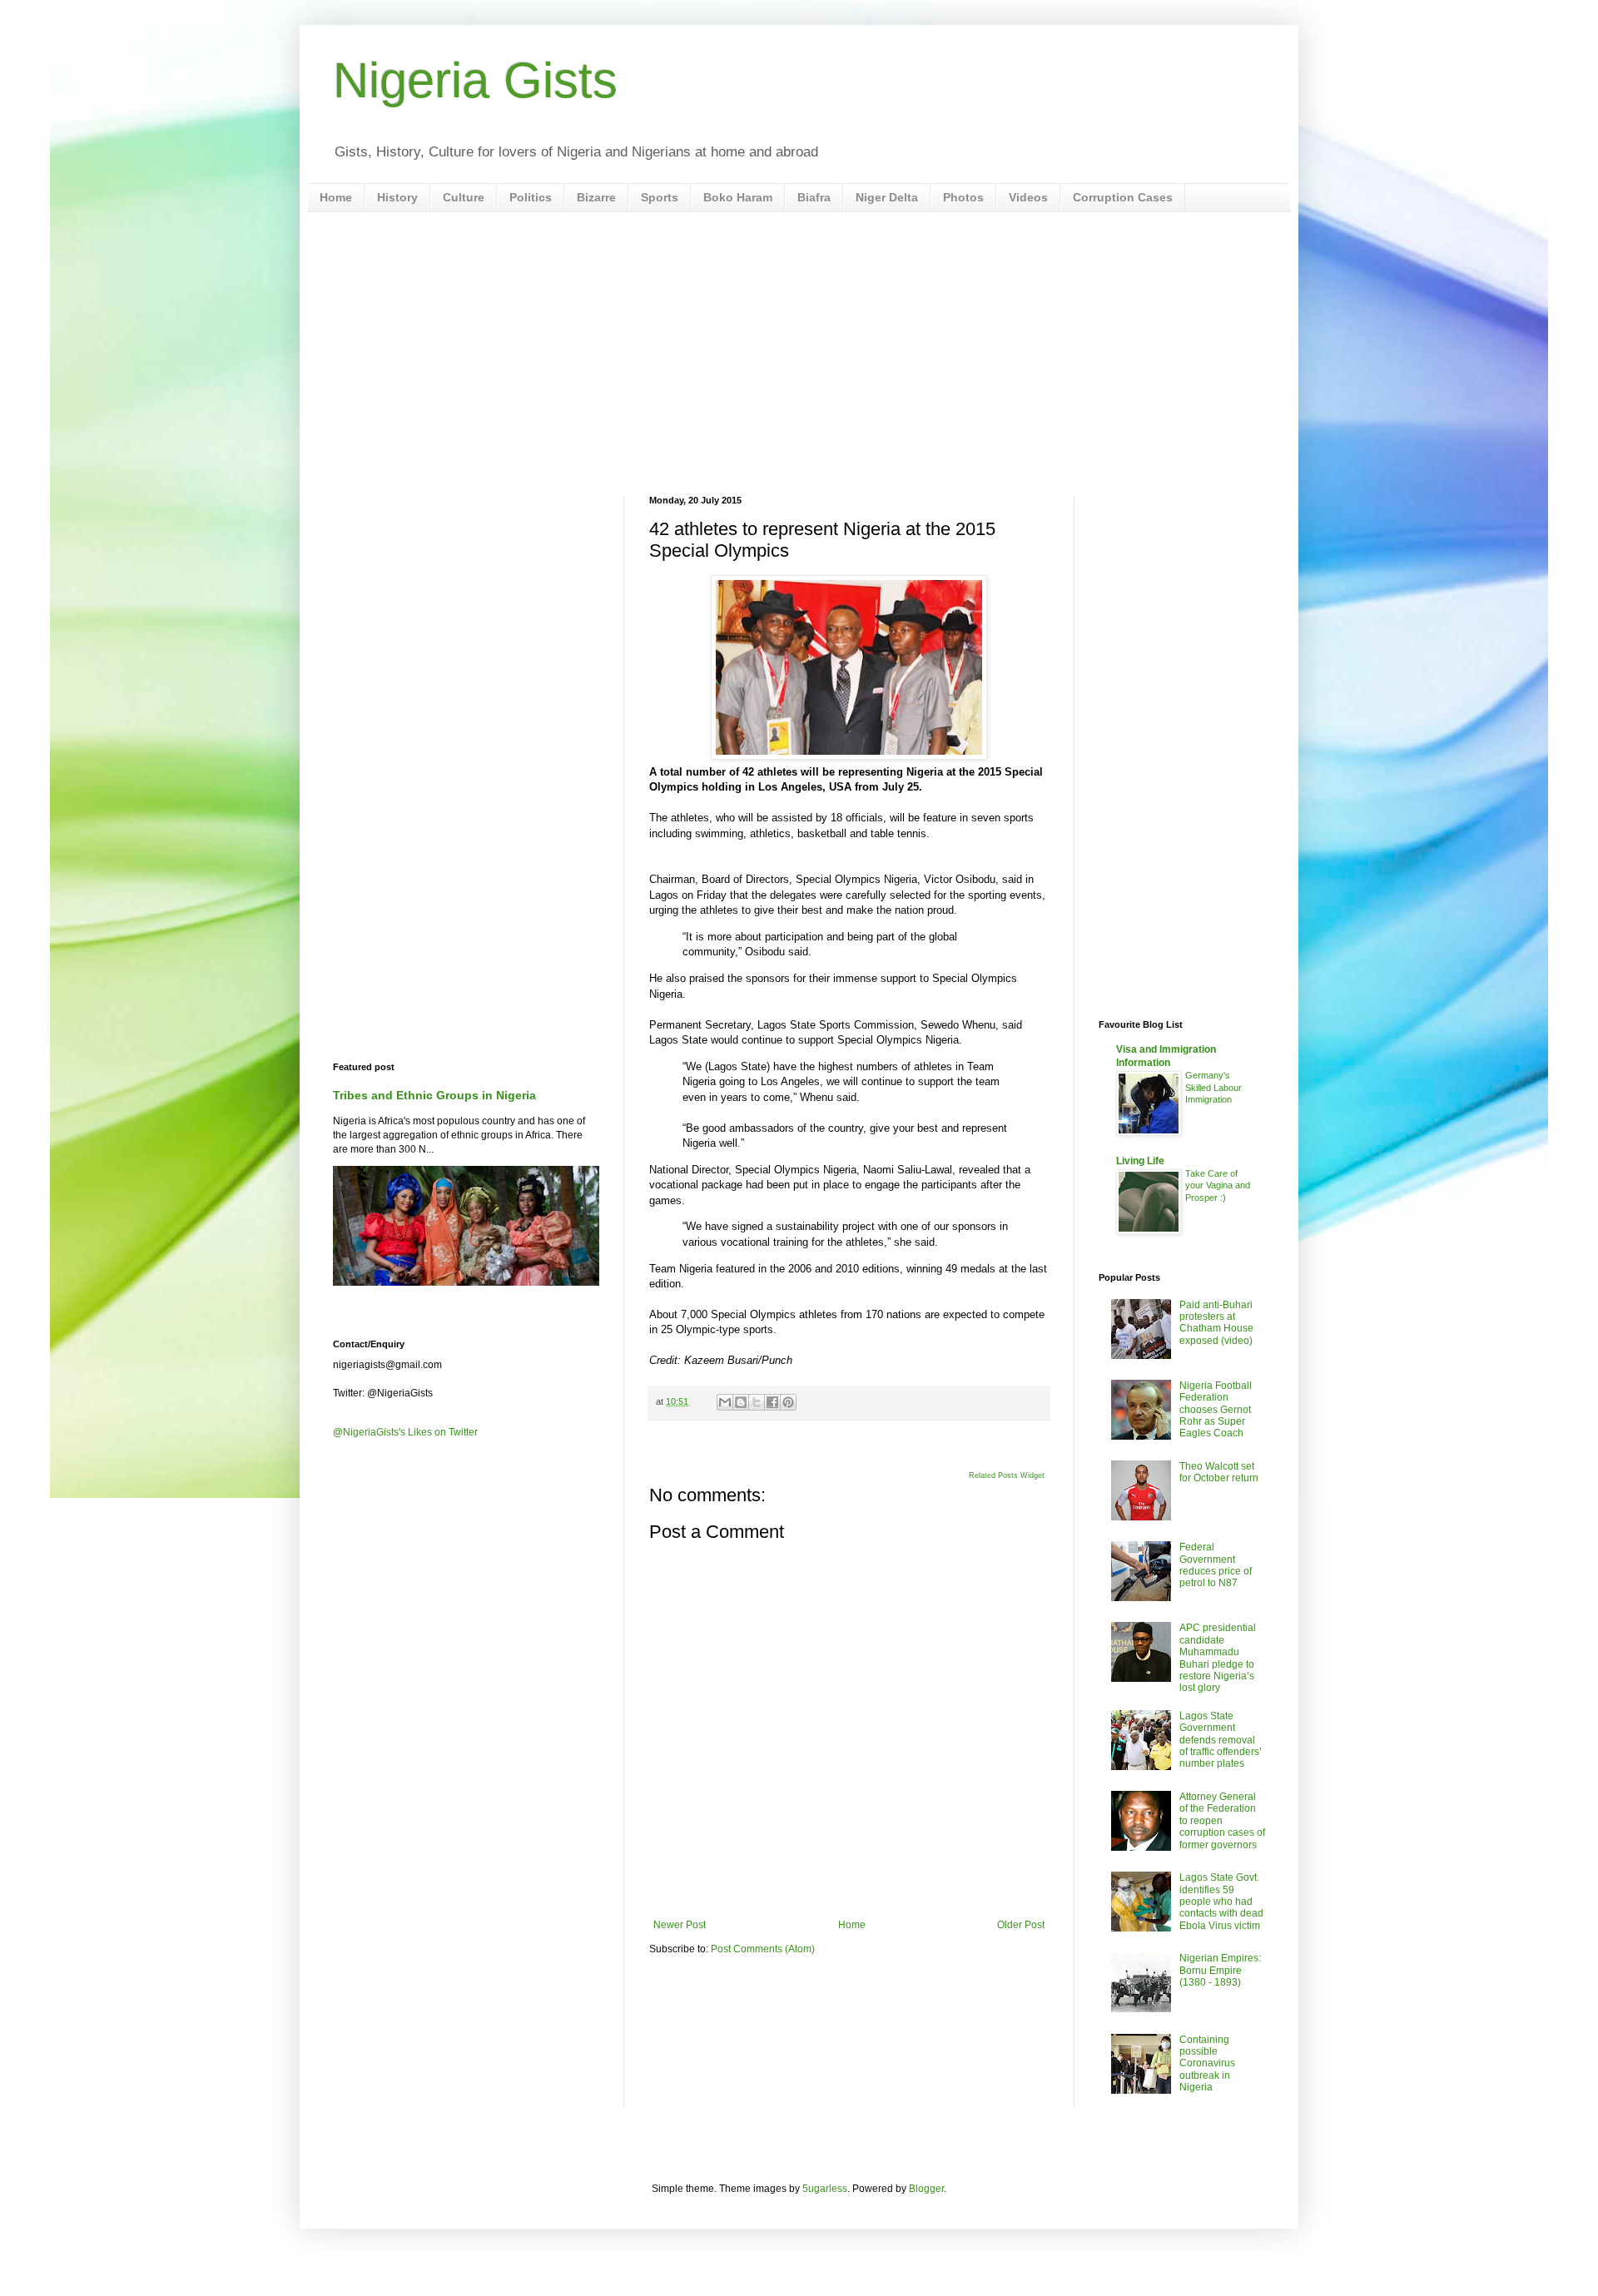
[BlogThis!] (741, 1402)
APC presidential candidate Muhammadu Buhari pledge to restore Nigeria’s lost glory (1218, 1658)
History (397, 197)
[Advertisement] (799, 354)
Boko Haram (738, 197)
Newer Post (680, 1925)
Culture (464, 197)
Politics (531, 197)
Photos (963, 197)
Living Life (1140, 1161)
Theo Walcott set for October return (1219, 1472)
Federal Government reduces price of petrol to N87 (1216, 1565)
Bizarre (596, 197)
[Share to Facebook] (772, 1402)
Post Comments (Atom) (763, 1949)
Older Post (1021, 1925)
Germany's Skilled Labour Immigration (1213, 1088)
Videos (1028, 197)
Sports (660, 197)
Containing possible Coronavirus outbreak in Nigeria (1207, 2064)
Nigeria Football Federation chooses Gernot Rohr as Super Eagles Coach (1216, 1410)
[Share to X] (757, 1402)
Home (336, 197)
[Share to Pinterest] (788, 1402)
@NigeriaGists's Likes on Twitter (405, 1432)
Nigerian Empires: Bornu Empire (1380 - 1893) (1220, 1970)
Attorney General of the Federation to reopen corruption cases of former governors (1222, 1821)
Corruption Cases (1123, 197)
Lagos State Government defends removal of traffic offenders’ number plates (1221, 1740)
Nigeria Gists (475, 80)
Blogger (926, 2189)
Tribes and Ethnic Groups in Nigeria (434, 1095)
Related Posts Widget (1007, 1475)
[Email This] (725, 1402)
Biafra (814, 197)
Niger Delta (887, 197)
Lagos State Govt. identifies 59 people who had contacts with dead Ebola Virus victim (1221, 1902)
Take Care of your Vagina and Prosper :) (1218, 1186)
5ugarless (825, 2189)
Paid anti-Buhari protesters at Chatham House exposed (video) (1216, 1323)
